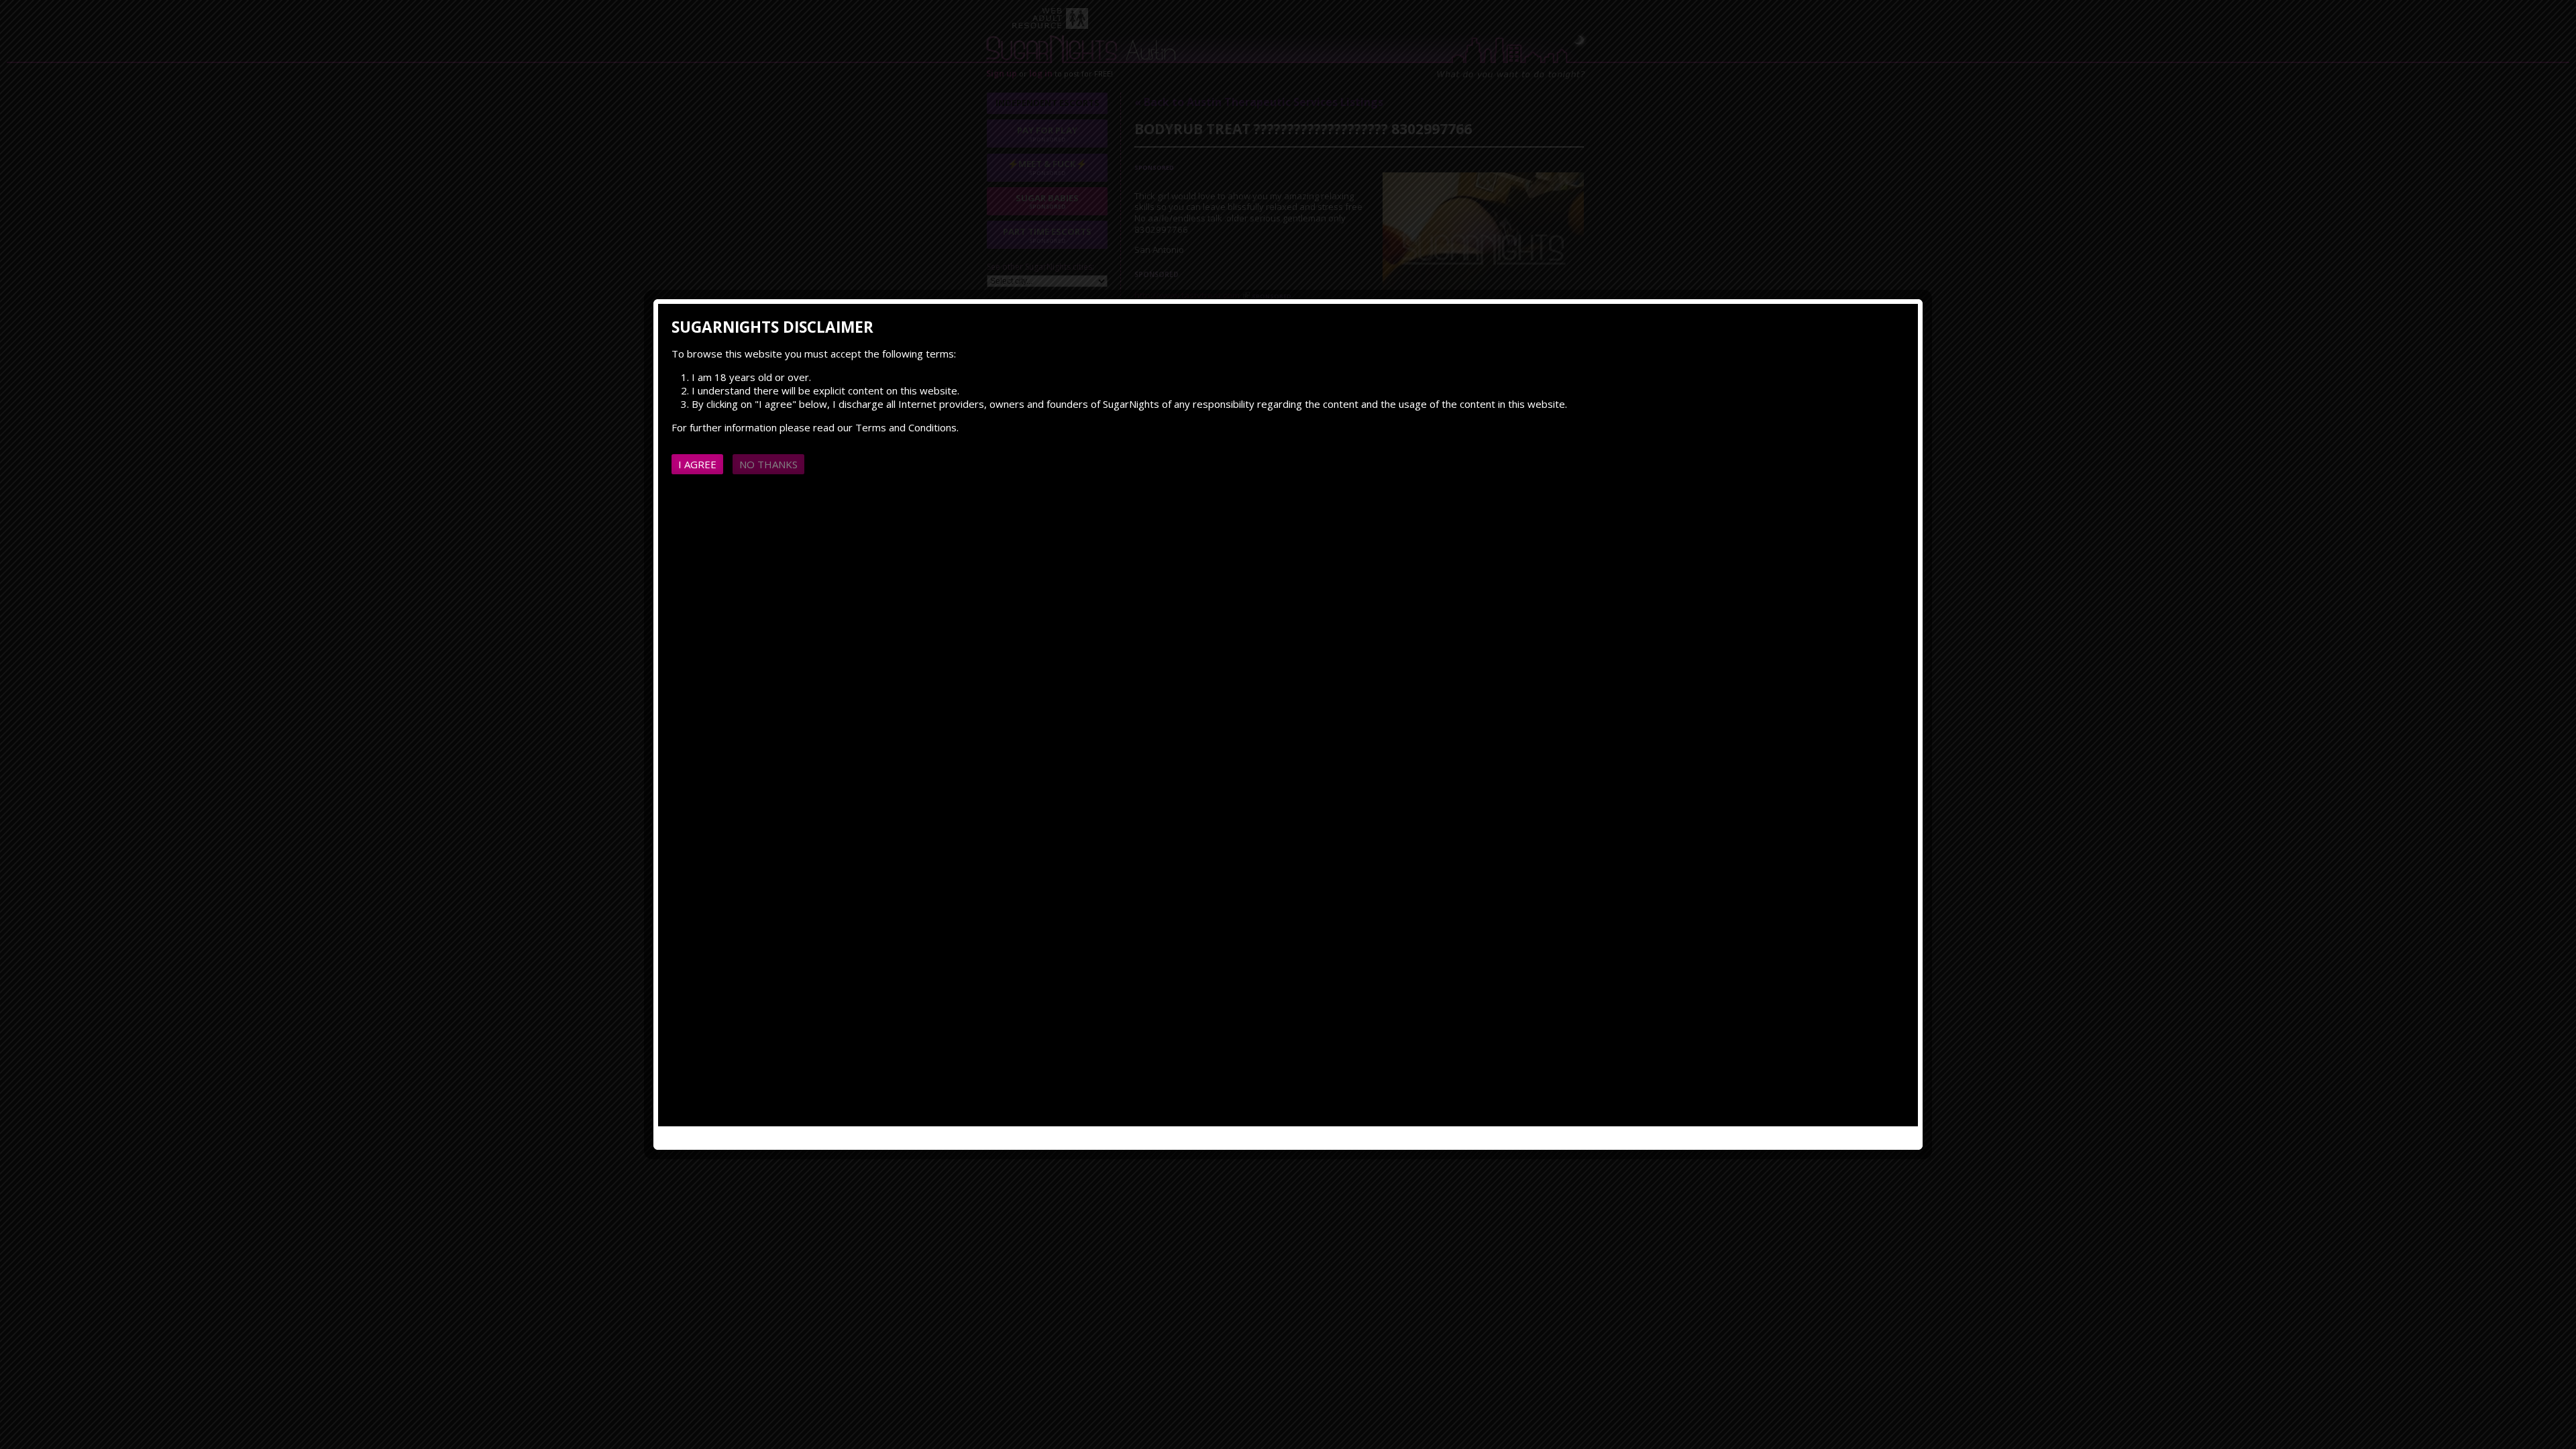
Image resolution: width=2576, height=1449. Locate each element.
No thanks (768, 464)
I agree (697, 464)
